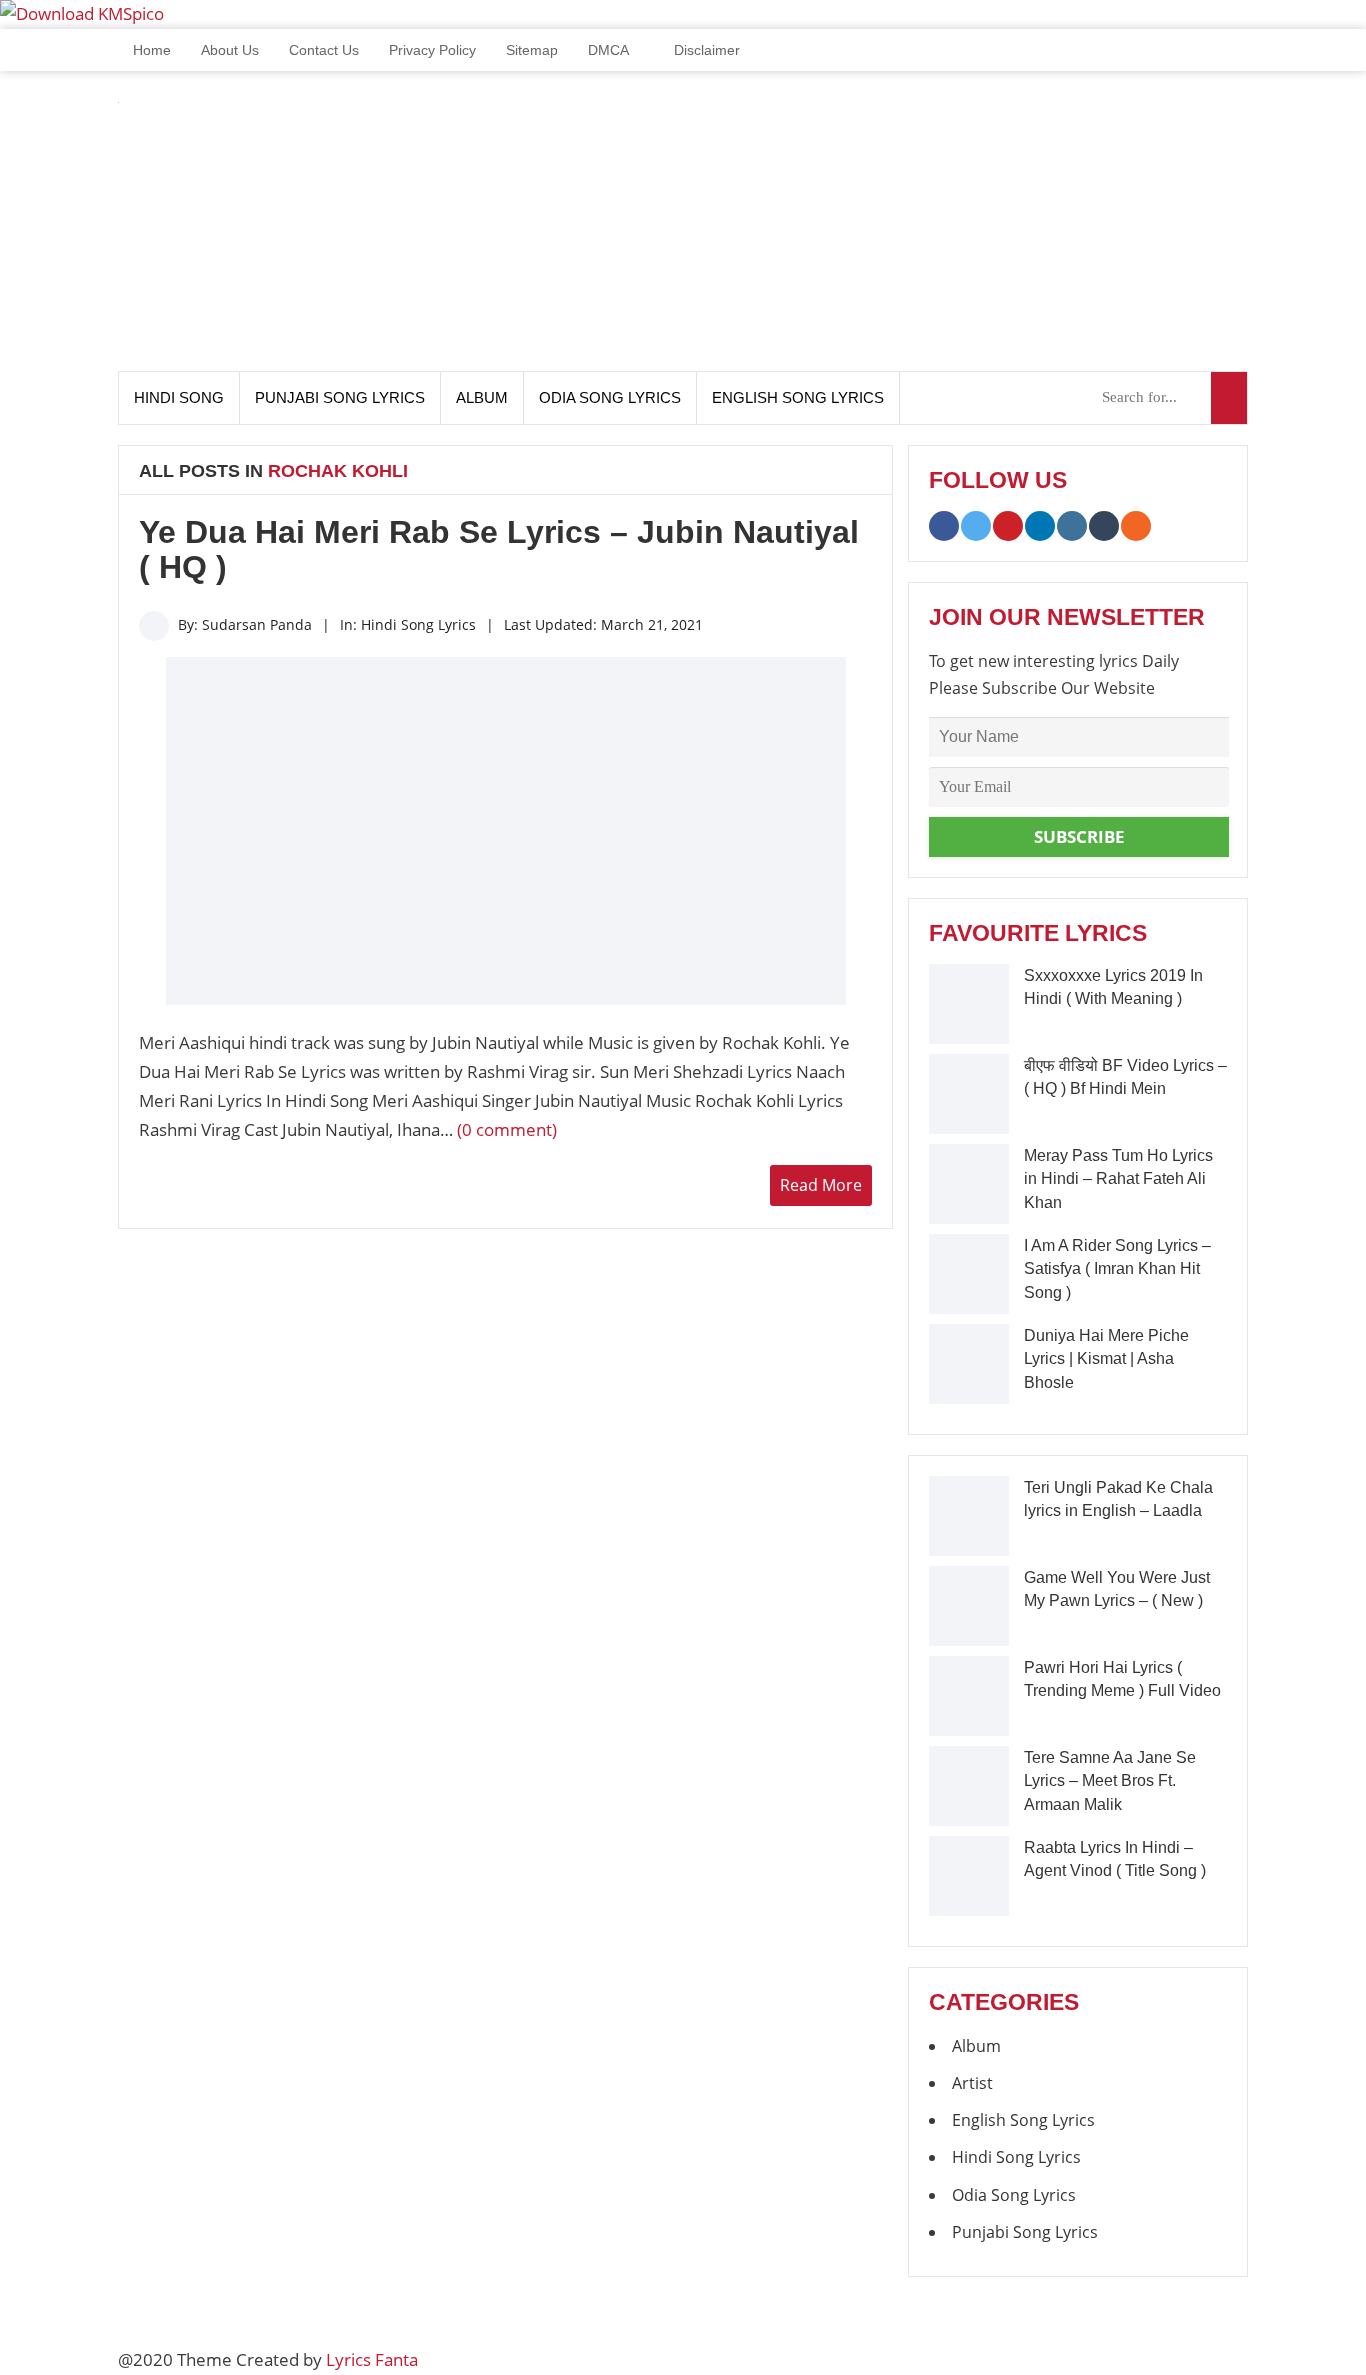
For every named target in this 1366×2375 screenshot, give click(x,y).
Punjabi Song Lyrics (340, 397)
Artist (972, 2083)
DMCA (608, 50)
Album (482, 397)
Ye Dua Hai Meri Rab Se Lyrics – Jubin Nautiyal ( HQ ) (499, 549)
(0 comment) (507, 1129)
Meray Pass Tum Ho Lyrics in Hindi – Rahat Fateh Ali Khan (1118, 1179)
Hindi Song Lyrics (418, 624)
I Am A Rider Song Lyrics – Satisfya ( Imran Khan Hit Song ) (1117, 1269)
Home (150, 50)
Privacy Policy (432, 50)
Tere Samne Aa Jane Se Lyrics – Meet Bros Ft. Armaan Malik (1110, 1781)
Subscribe (1079, 836)
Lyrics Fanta (372, 2359)
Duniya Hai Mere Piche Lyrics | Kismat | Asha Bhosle (1106, 1359)
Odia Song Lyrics (610, 397)
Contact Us (324, 50)
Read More (821, 1185)
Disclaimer (705, 50)
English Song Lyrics (798, 397)
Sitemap (532, 50)
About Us (230, 50)
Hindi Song (179, 397)
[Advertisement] (884, 231)
